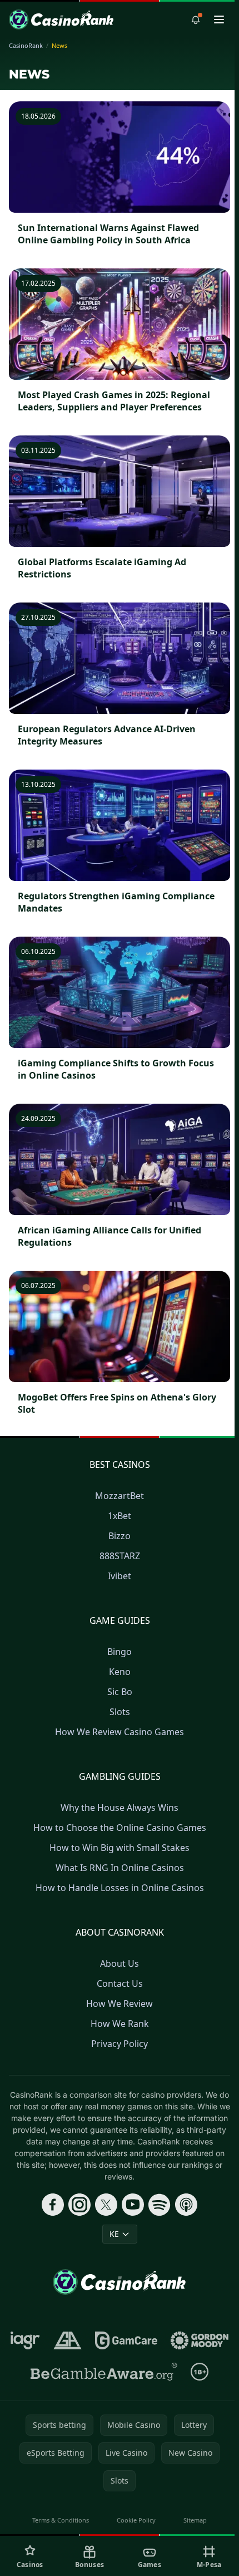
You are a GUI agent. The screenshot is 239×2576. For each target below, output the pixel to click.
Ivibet (120, 1576)
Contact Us (120, 1984)
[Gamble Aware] (104, 2372)
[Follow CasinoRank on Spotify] (160, 2205)
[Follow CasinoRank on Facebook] (53, 2205)
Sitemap (195, 2520)
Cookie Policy (136, 2520)
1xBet (120, 1516)
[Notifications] (196, 19)
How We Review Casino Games (120, 1732)
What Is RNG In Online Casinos (120, 1868)
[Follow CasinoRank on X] (106, 2205)
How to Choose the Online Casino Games (120, 1828)
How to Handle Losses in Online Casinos (120, 1888)
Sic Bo (120, 1692)
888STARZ (120, 1556)
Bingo (120, 1652)
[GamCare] (126, 2340)
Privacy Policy (120, 2044)
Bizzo (120, 1536)
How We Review (120, 2004)
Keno (120, 1672)
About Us (120, 1963)
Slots (120, 1712)
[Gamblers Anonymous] (68, 2340)
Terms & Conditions (61, 2520)
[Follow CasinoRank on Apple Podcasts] (186, 2205)
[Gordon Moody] (200, 2340)
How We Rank (120, 2024)
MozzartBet (120, 1496)
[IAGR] (25, 2340)
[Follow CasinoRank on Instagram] (79, 2205)
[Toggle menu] (219, 19)
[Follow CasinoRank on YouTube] (133, 2205)
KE (114, 2234)
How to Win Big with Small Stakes (120, 1848)
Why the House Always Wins (120, 1808)
